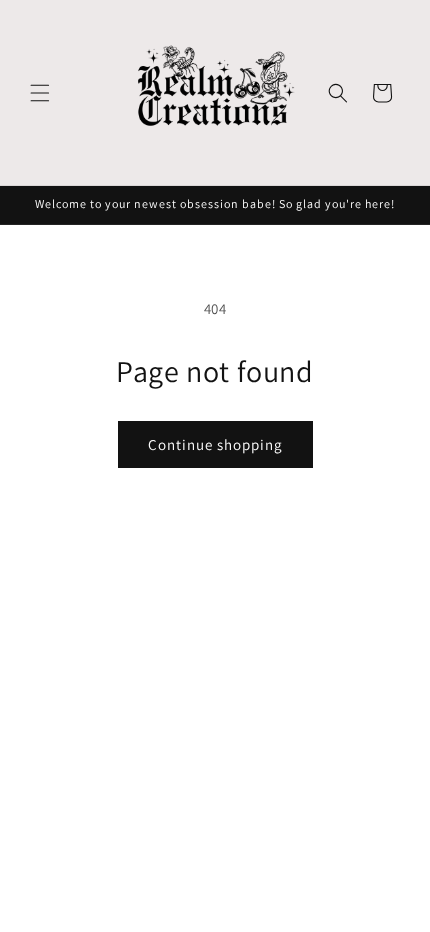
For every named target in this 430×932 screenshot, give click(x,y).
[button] (40, 93)
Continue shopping (215, 444)
